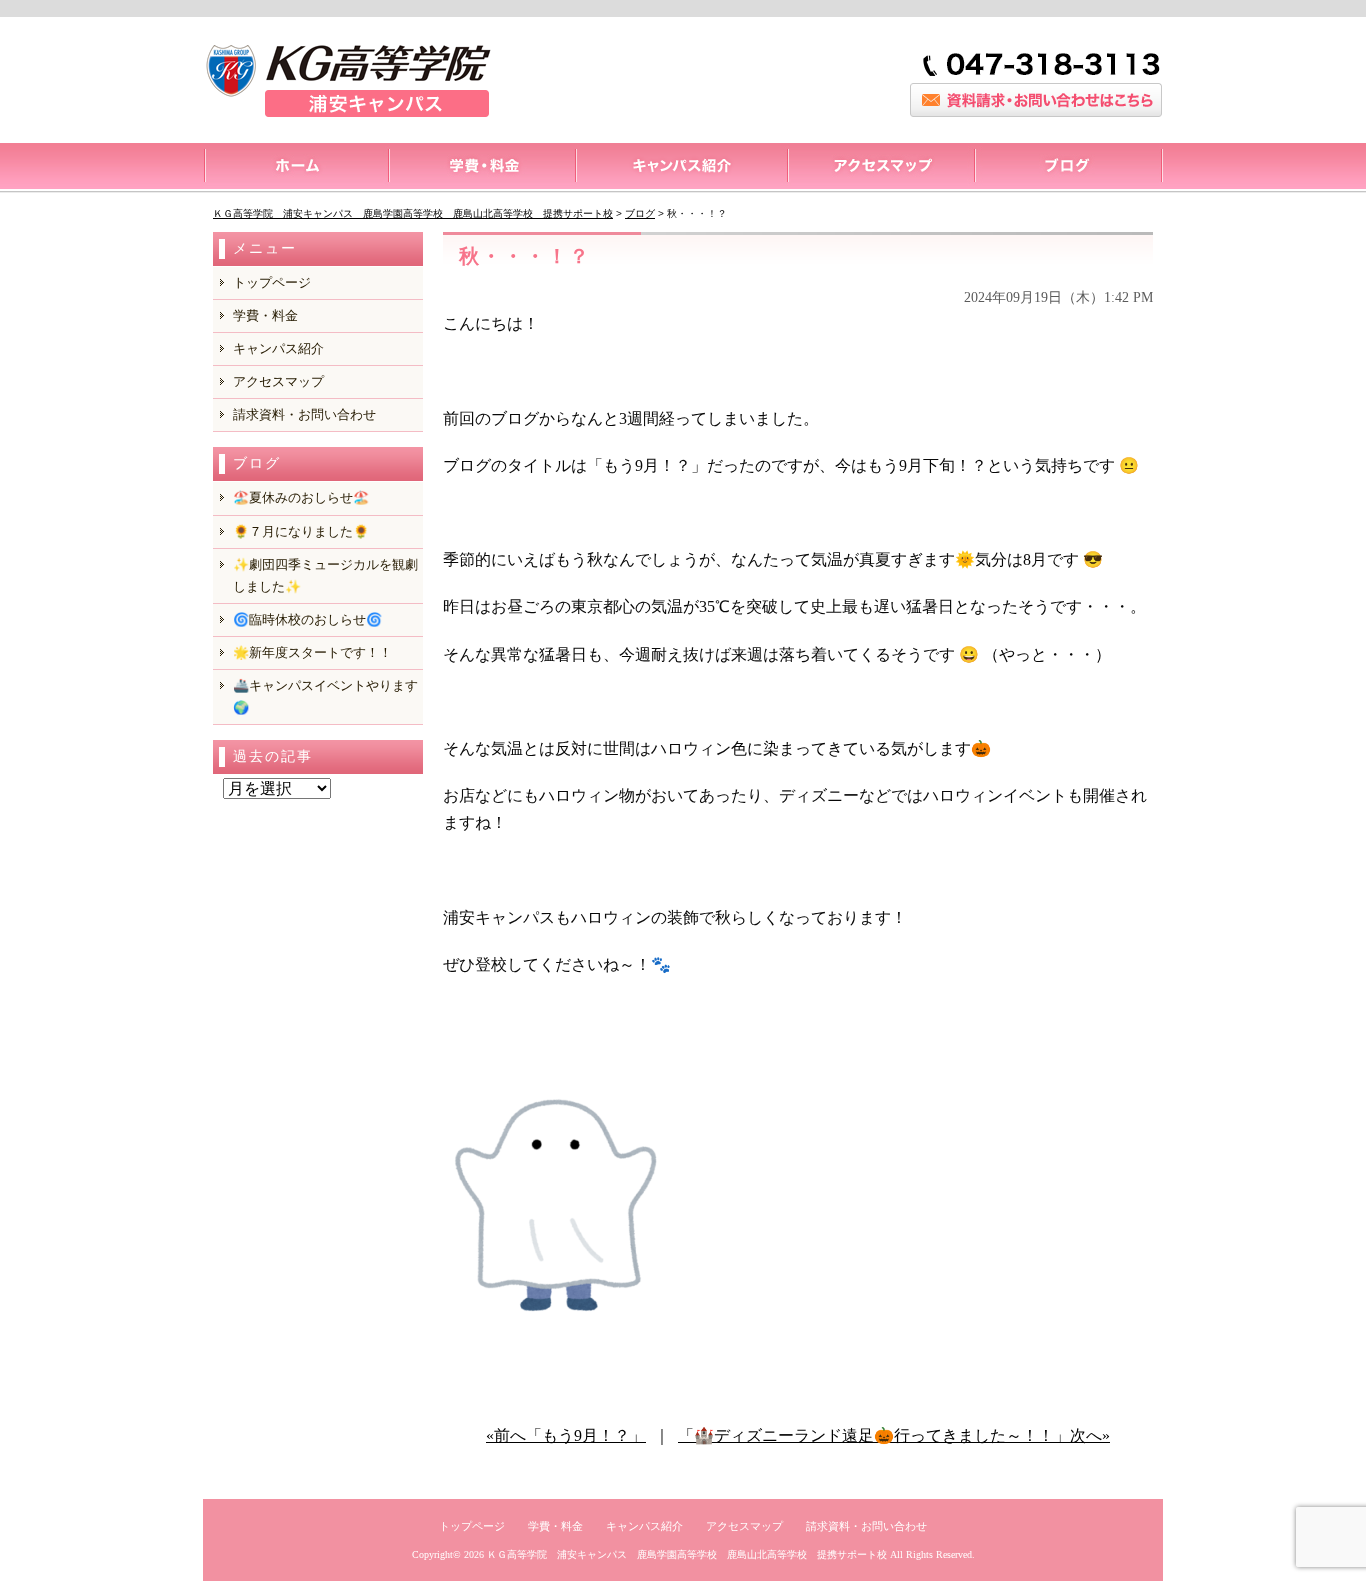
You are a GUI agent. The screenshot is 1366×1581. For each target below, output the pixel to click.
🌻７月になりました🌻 (301, 531)
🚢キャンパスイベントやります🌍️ (325, 696)
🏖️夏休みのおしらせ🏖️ (301, 497)
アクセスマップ (880, 168)
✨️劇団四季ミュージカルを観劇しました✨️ (325, 575)
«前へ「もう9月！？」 (566, 1435)
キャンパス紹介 (681, 168)
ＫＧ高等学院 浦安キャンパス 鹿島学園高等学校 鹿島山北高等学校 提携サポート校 (687, 1554)
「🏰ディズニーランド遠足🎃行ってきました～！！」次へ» (894, 1435)
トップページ (295, 168)
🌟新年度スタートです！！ (312, 652)
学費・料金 (265, 315)
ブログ (1068, 168)
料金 (481, 168)
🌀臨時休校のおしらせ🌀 (307, 619)
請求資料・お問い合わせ (304, 414)
